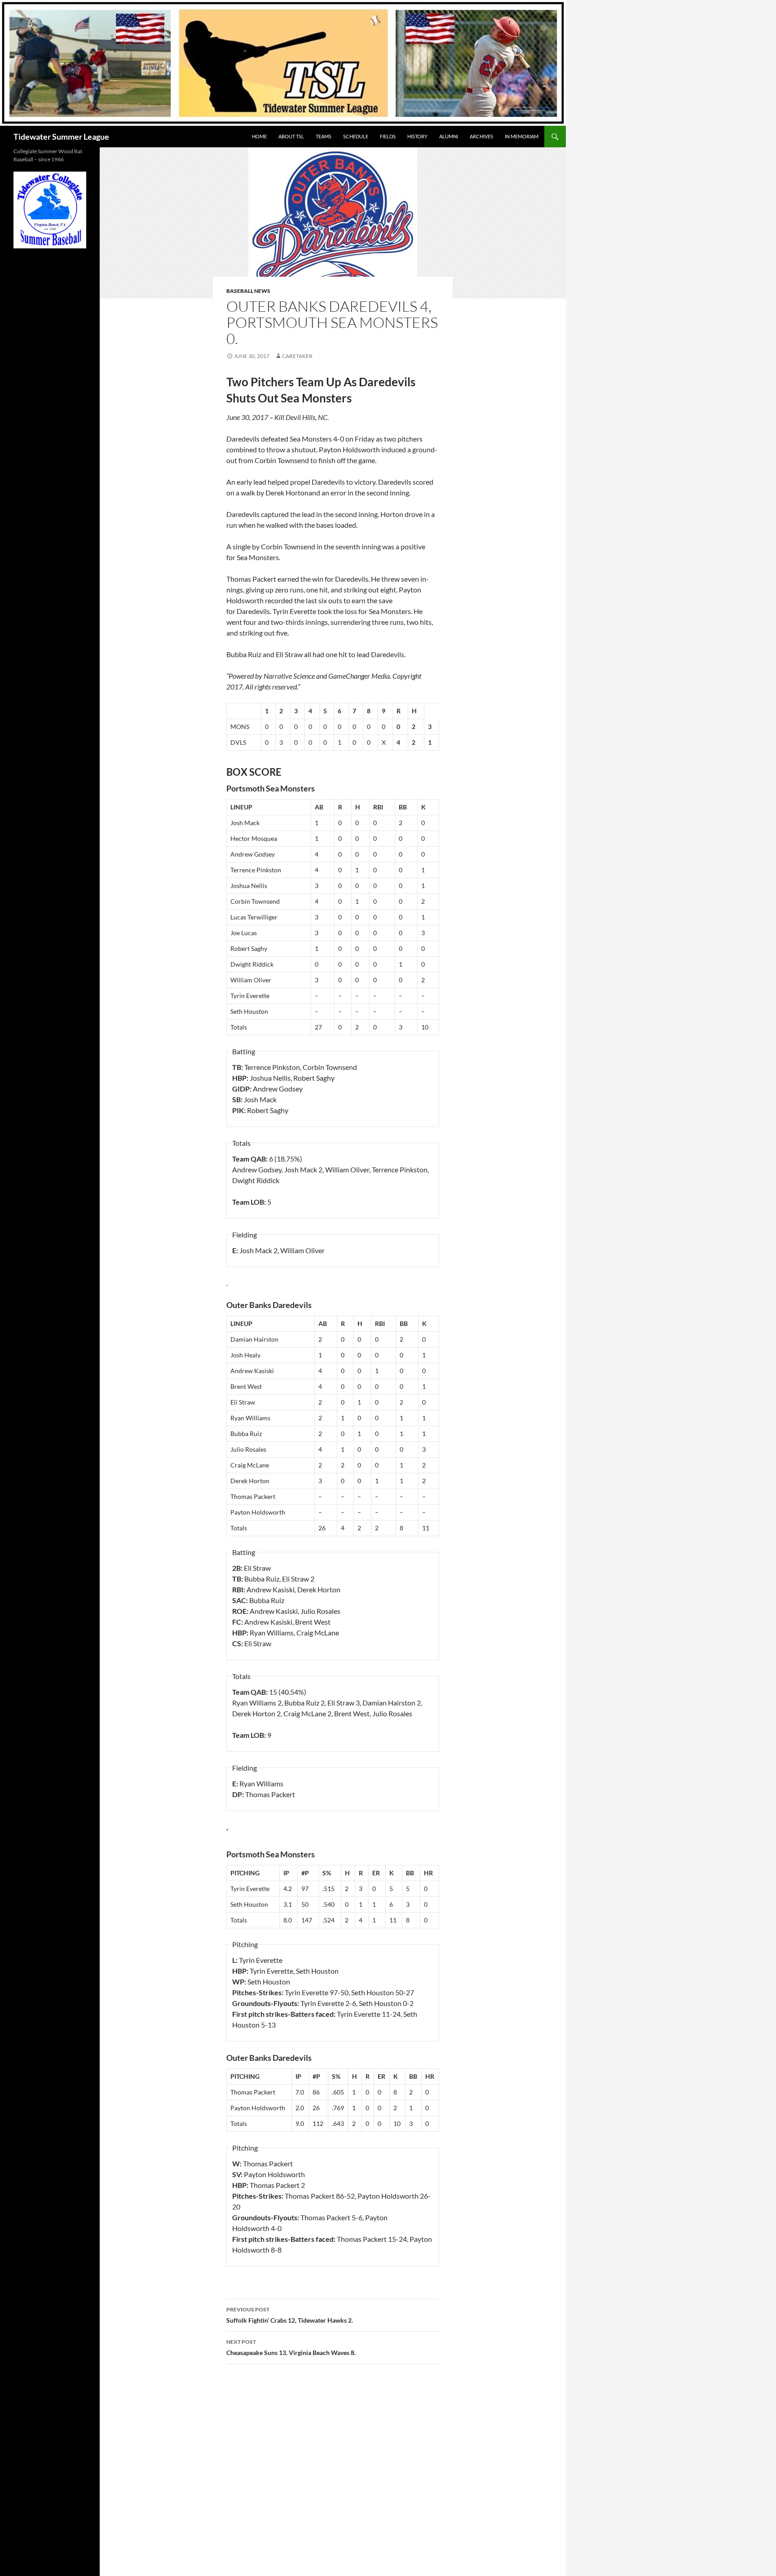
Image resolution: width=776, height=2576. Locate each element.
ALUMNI (449, 136)
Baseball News (248, 291)
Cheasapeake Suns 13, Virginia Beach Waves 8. (291, 2347)
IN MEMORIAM (522, 136)
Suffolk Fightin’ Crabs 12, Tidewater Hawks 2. (290, 2315)
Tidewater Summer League (61, 137)
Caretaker (297, 356)
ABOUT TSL (291, 136)
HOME (259, 136)
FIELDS (388, 136)
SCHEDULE (356, 136)
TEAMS (324, 136)
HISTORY (417, 136)
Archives (481, 136)
